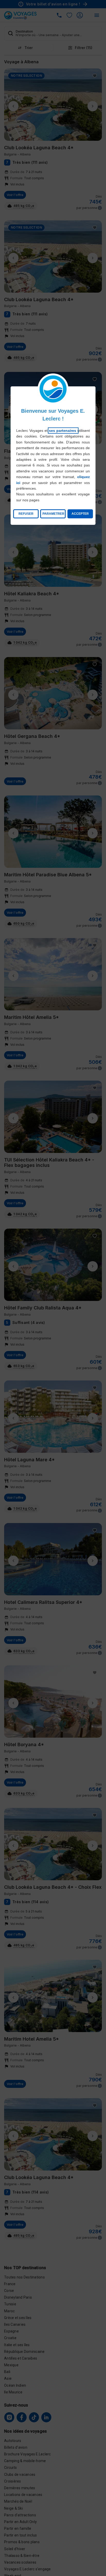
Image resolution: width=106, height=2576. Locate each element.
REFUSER (26, 514)
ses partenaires (63, 431)
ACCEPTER (80, 514)
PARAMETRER (53, 514)
